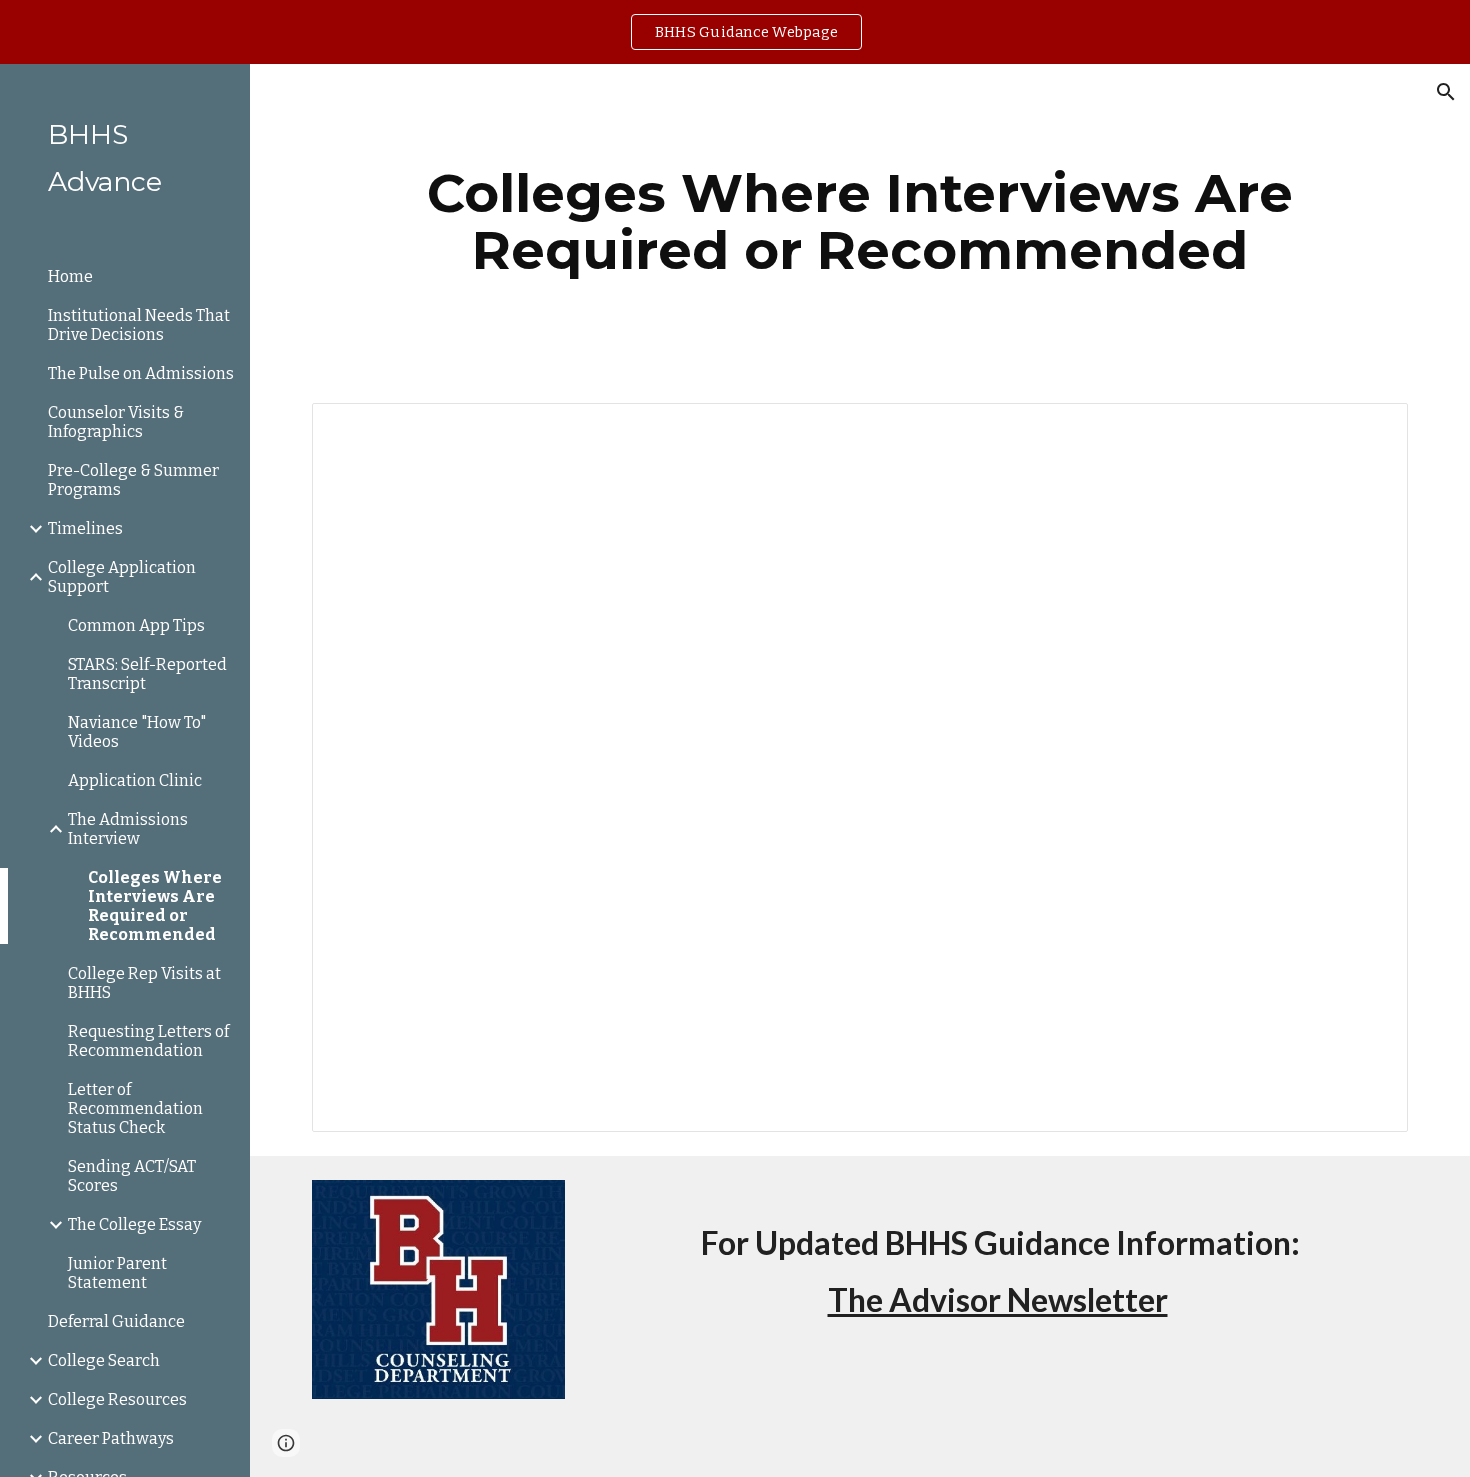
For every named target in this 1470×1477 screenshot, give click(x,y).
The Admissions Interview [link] (128, 829)
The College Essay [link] (134, 1224)
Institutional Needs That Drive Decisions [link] (139, 325)
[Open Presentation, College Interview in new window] (1370, 429)
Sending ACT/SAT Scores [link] (132, 1176)
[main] (860, 221)
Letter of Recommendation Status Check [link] (135, 1108)
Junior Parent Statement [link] (117, 1273)
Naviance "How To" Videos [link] (137, 732)
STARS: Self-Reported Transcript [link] (147, 674)
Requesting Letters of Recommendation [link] (148, 1041)
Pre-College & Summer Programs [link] (133, 480)
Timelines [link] (85, 528)
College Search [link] (104, 1360)
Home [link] (70, 276)
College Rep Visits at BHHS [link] (144, 983)
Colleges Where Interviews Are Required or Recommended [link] (155, 906)
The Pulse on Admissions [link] (141, 373)
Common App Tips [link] (136, 625)
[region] (735, 32)
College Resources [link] (117, 1399)
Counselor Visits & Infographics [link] (116, 422)
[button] (1446, 92)
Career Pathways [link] (111, 1438)
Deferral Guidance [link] (116, 1321)
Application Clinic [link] (135, 780)
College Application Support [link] (122, 577)
